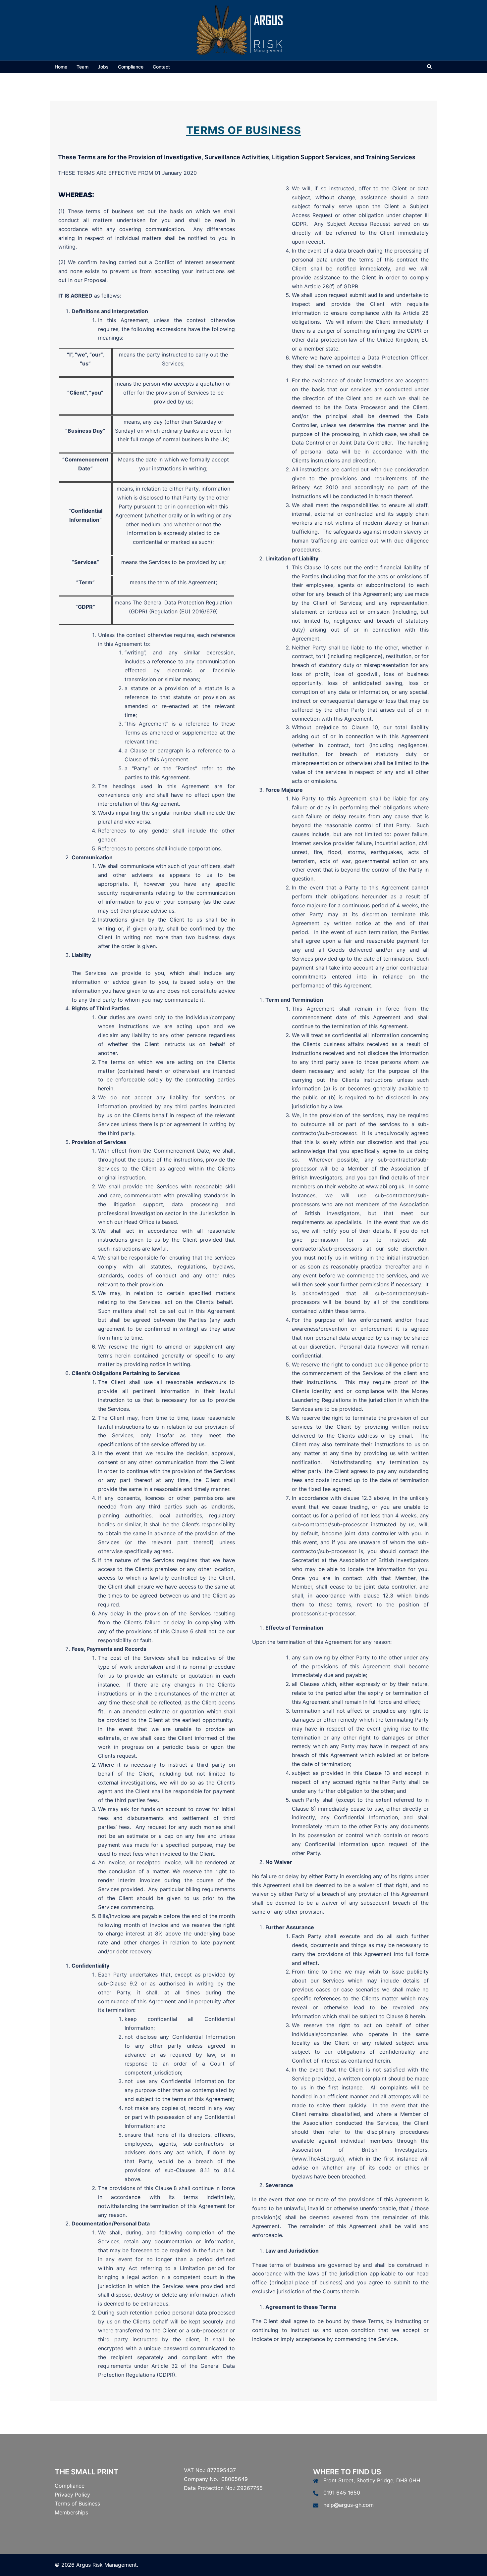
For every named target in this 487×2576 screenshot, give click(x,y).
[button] (430, 67)
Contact (161, 67)
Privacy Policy (72, 2495)
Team (82, 67)
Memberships (71, 2512)
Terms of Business (77, 2504)
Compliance (131, 67)
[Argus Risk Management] (243, 29)
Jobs (103, 67)
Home (61, 67)
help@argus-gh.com (349, 2505)
